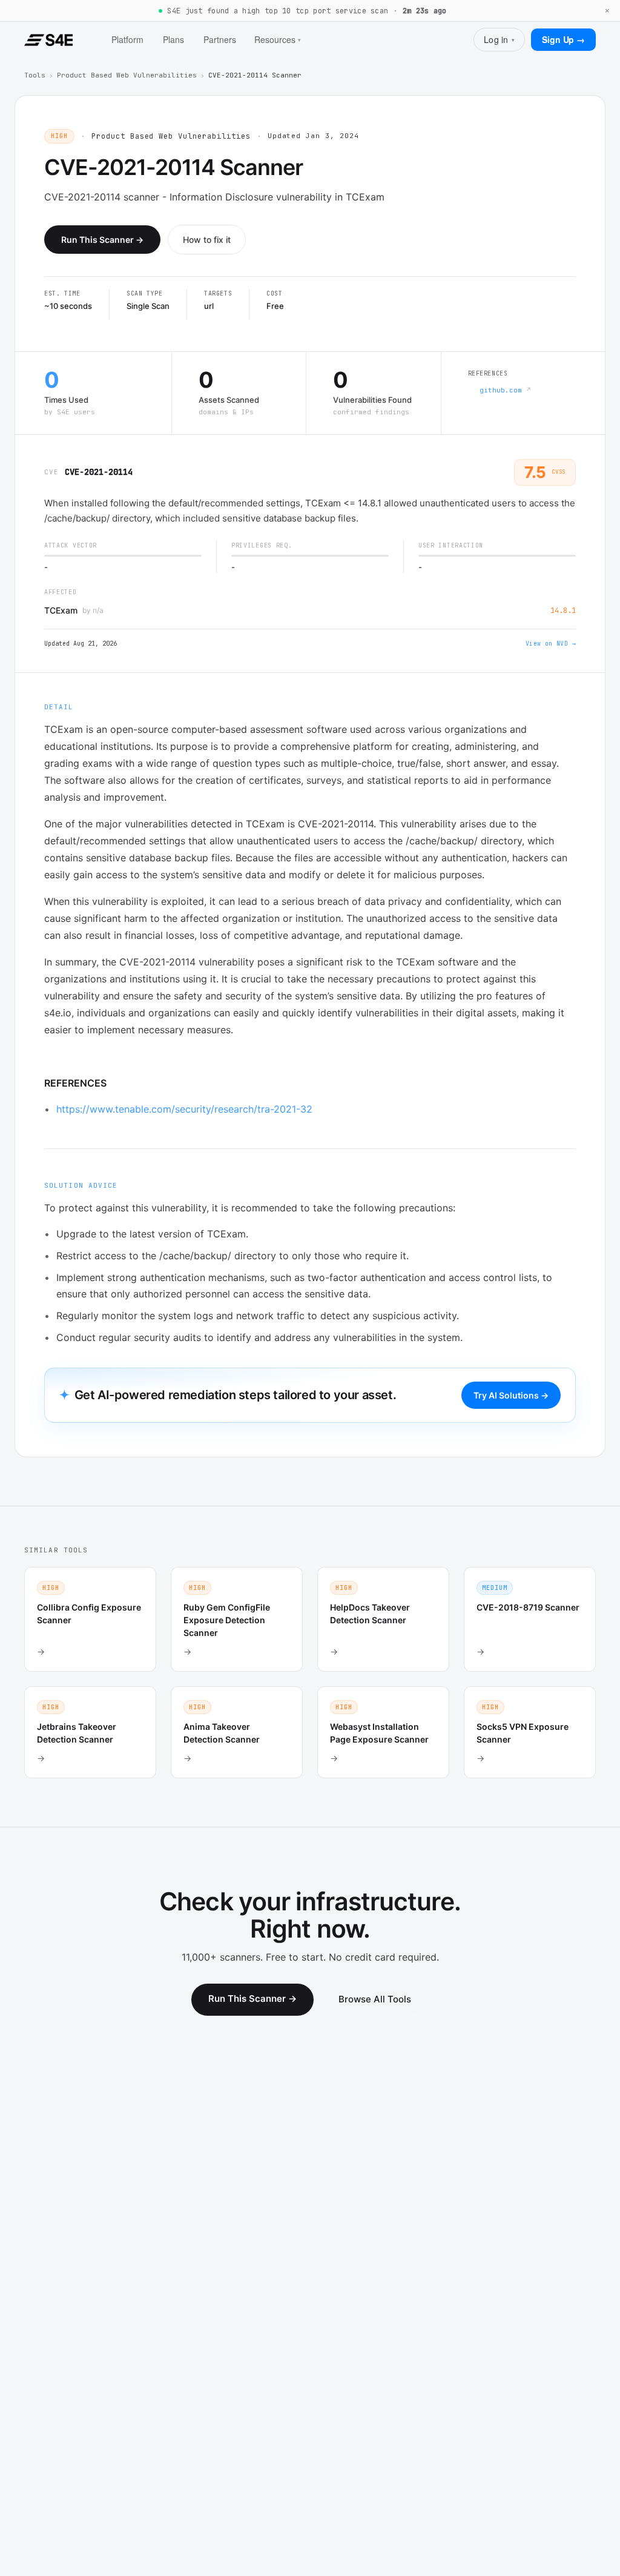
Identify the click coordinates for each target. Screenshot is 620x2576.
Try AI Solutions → (511, 1395)
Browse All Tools (375, 1999)
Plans (173, 39)
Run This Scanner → (102, 240)
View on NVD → (551, 644)
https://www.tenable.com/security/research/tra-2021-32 (184, 1109)
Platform (127, 39)
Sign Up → (563, 39)
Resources (278, 39)
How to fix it (207, 240)
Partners (220, 39)
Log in (499, 39)
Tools (35, 75)
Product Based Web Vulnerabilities (127, 75)
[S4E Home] (48, 40)
